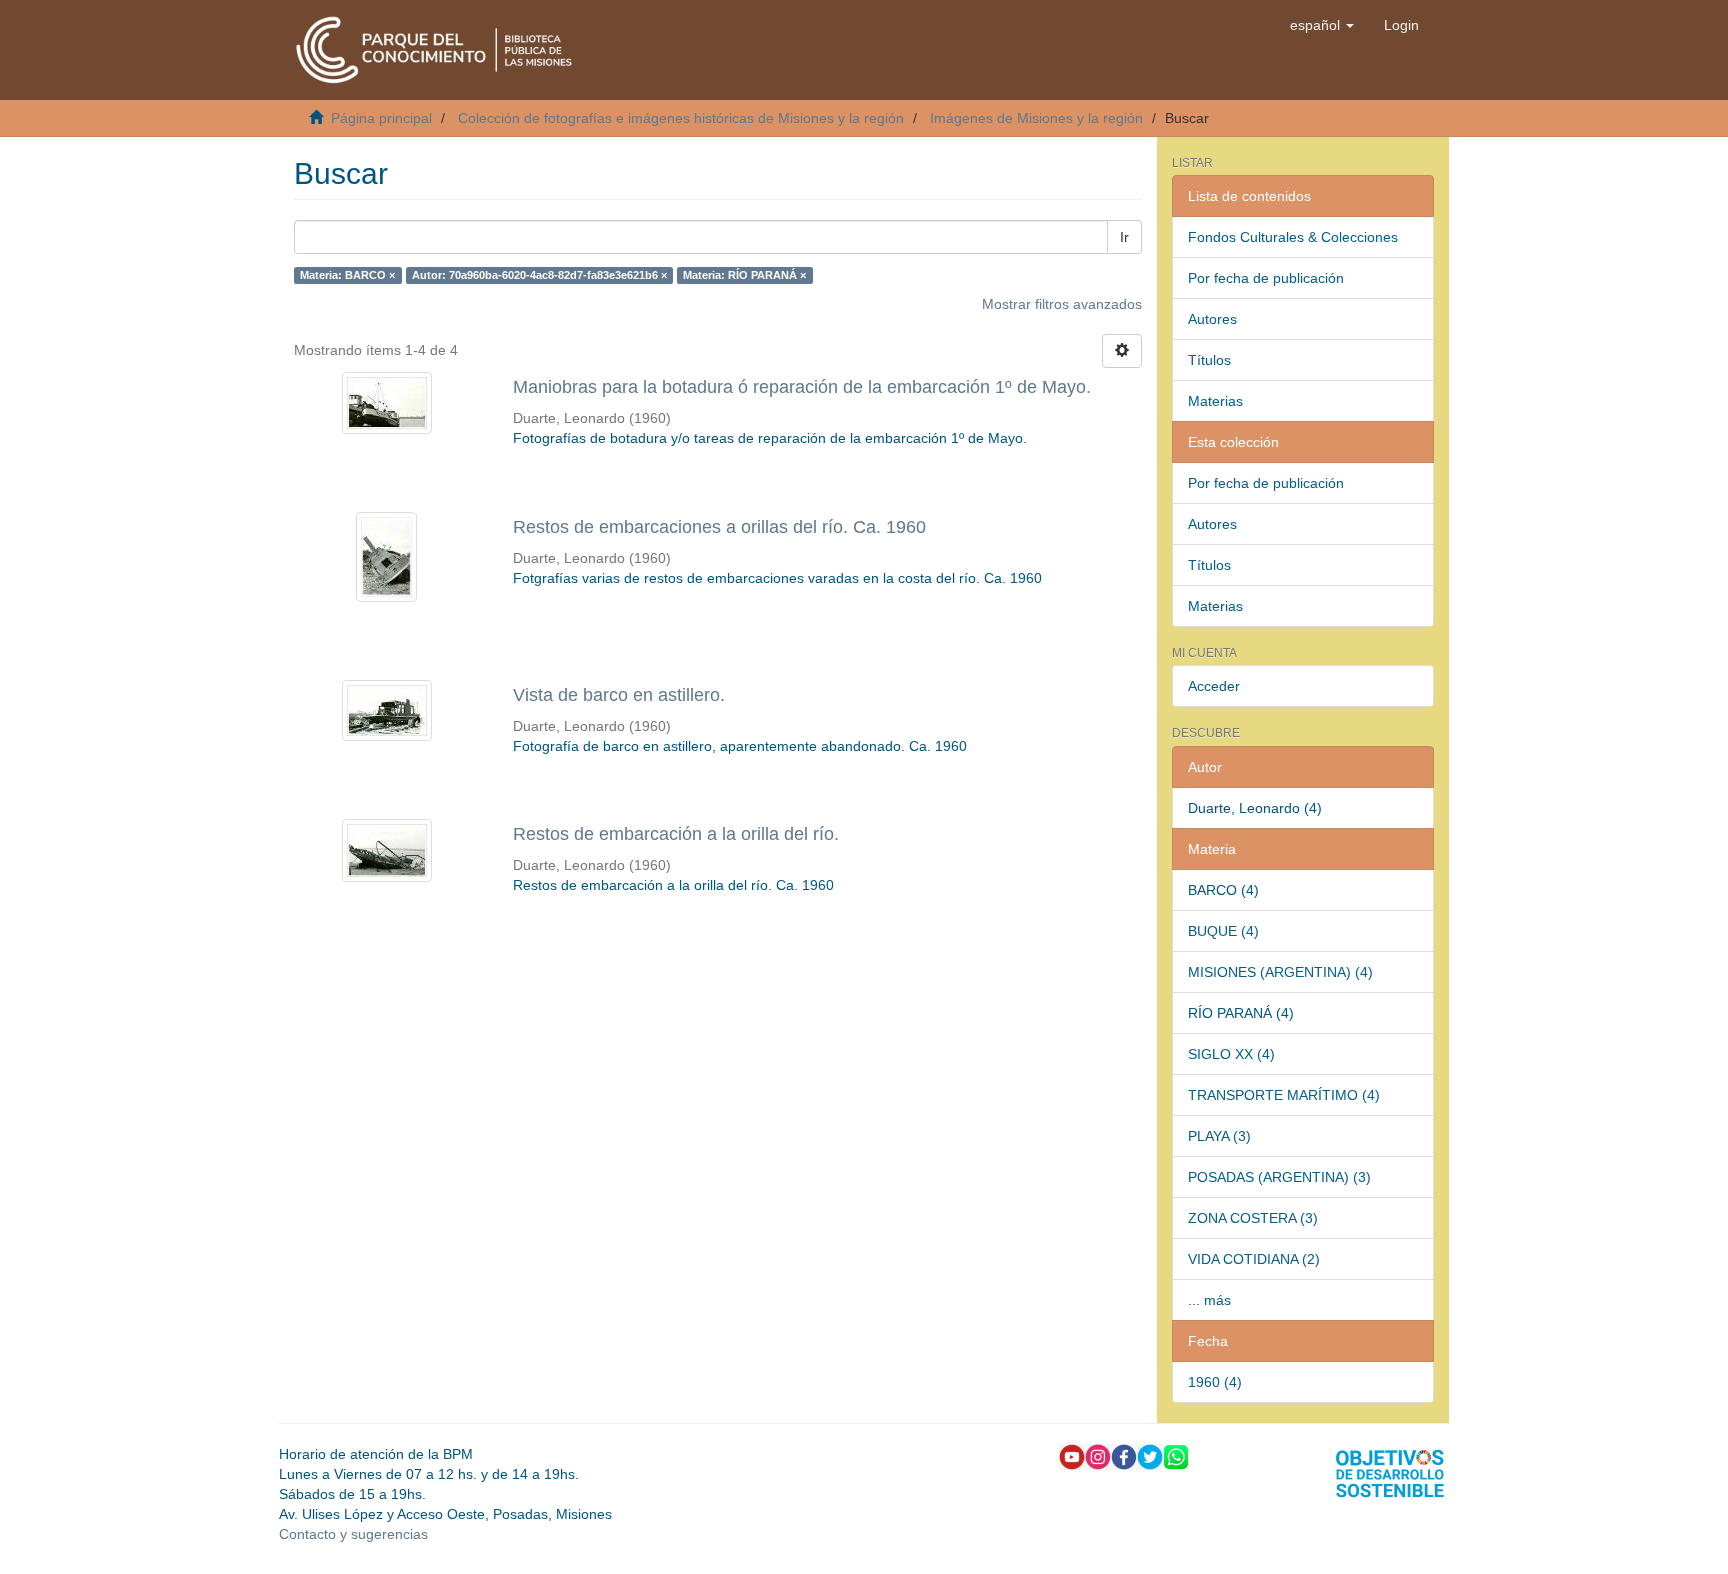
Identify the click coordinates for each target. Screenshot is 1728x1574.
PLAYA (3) (1219, 1136)
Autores (1212, 319)
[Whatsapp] (1176, 1455)
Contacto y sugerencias (353, 1534)
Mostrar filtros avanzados (1062, 304)
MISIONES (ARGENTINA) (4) (1280, 972)
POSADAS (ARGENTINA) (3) (1279, 1177)
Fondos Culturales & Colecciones (1293, 237)
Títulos (1209, 360)
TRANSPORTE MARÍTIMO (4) (1284, 1095)
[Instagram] (1098, 1455)
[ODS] (1390, 1472)
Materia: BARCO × (347, 275)
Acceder (1214, 686)
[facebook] (1124, 1455)
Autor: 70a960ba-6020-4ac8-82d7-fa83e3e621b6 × (539, 275)
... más (1209, 1300)
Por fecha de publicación (1266, 278)
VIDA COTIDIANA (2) (1254, 1259)
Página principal (381, 118)
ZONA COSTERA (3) (1253, 1218)
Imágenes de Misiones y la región (1036, 118)
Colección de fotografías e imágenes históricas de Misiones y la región (681, 118)
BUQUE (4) (1223, 931)
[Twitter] (1150, 1455)
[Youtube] (1072, 1455)
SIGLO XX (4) (1231, 1054)
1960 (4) (1215, 1382)
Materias (1215, 401)
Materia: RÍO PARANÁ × (744, 275)
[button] (1322, 25)
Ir (1124, 237)
